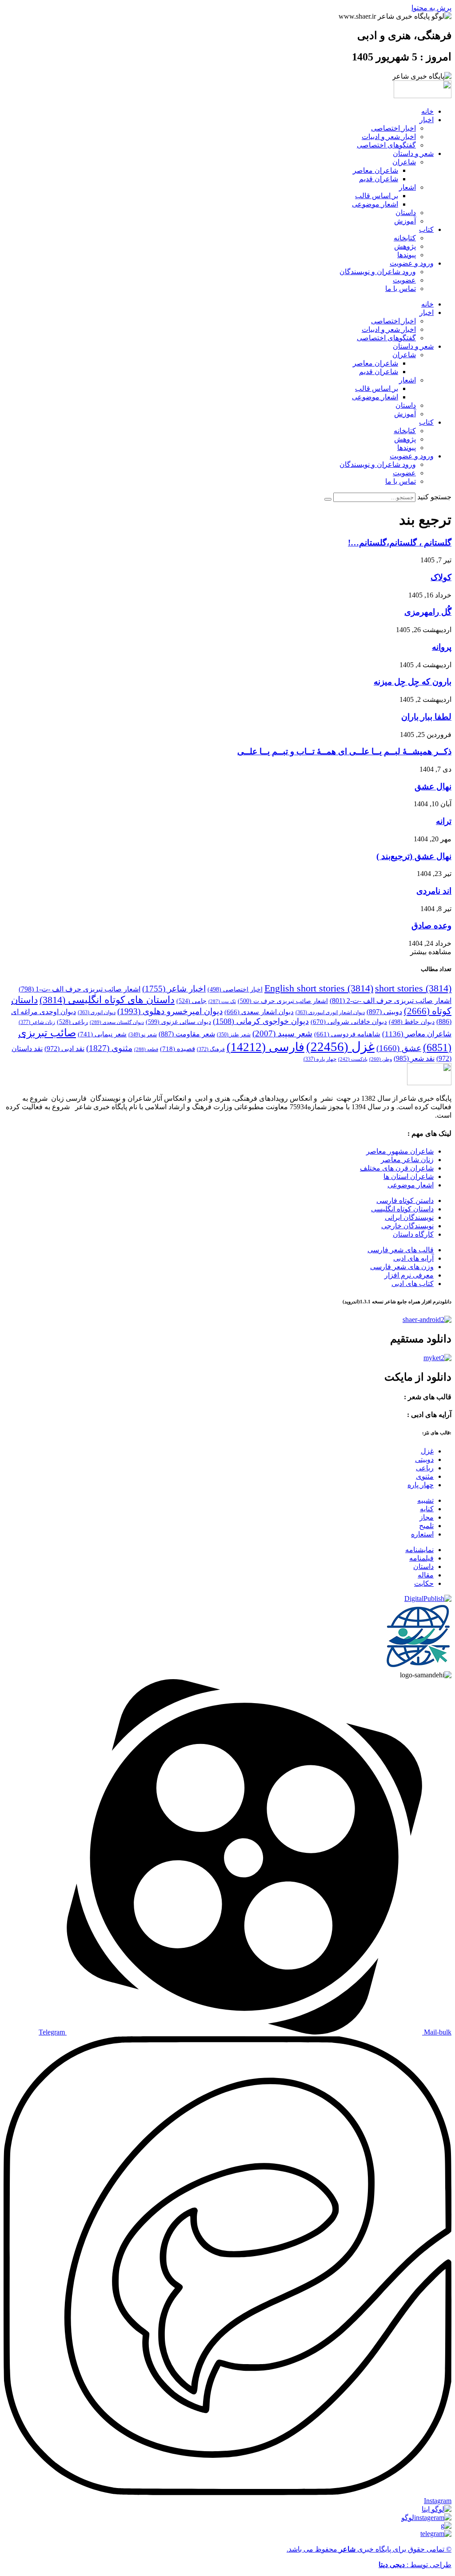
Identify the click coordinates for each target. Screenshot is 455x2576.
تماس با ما (401, 289)
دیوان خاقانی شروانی (349, 1022)
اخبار (427, 120)
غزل (340, 1047)
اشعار (407, 187)
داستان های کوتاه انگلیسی (107, 1000)
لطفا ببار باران (426, 717)
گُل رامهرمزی (428, 612)
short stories (413, 988)
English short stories (319, 988)
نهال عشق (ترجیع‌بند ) (414, 856)
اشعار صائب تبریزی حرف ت (283, 1001)
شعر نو (143, 1035)
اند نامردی (434, 891)
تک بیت (222, 1001)
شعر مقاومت (187, 1034)
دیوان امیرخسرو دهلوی (170, 1011)
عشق (399, 1048)
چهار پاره (320, 1059)
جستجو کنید (434, 497)
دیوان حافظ (412, 1022)
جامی (192, 1001)
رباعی (72, 1022)
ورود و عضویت (412, 263)
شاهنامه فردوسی (347, 1034)
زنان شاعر (37, 1022)
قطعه (146, 1049)
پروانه (442, 647)
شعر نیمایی (102, 1034)
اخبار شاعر (174, 989)
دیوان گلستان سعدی (117, 1022)
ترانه (444, 821)
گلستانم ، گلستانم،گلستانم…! (400, 543)
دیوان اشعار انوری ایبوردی (330, 1012)
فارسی (265, 1047)
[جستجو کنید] (328, 499)
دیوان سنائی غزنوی (178, 1022)
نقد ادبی (64, 1049)
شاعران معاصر (375, 170)
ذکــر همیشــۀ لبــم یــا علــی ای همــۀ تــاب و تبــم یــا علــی (344, 751)
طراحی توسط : (415, 2565)
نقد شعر (414, 1058)
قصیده (178, 1049)
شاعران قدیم (379, 179)
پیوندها (407, 255)
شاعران (404, 162)
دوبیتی (384, 1012)
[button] (431, 952)
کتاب (426, 229)
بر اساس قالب (377, 196)
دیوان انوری (97, 1012)
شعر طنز (234, 1035)
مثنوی (109, 1048)
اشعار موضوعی (375, 204)
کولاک (441, 577)
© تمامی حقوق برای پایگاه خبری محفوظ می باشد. (369, 2549)
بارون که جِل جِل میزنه (413, 682)
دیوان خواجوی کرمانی (261, 1021)
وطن (381, 1059)
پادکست (353, 1059)
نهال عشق (433, 786)
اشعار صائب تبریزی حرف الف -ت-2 (391, 1001)
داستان (406, 213)
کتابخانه (405, 238)
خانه (427, 111)
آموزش (405, 221)
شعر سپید (282, 1033)
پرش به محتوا (431, 8)
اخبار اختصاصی (393, 128)
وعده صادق (431, 926)
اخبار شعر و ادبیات (389, 137)
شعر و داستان (413, 153)
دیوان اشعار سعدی (259, 1012)
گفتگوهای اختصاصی (386, 145)
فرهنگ (211, 1049)
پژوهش (405, 246)
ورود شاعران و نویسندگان (378, 272)
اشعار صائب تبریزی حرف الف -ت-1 (80, 989)
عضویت (404, 280)
